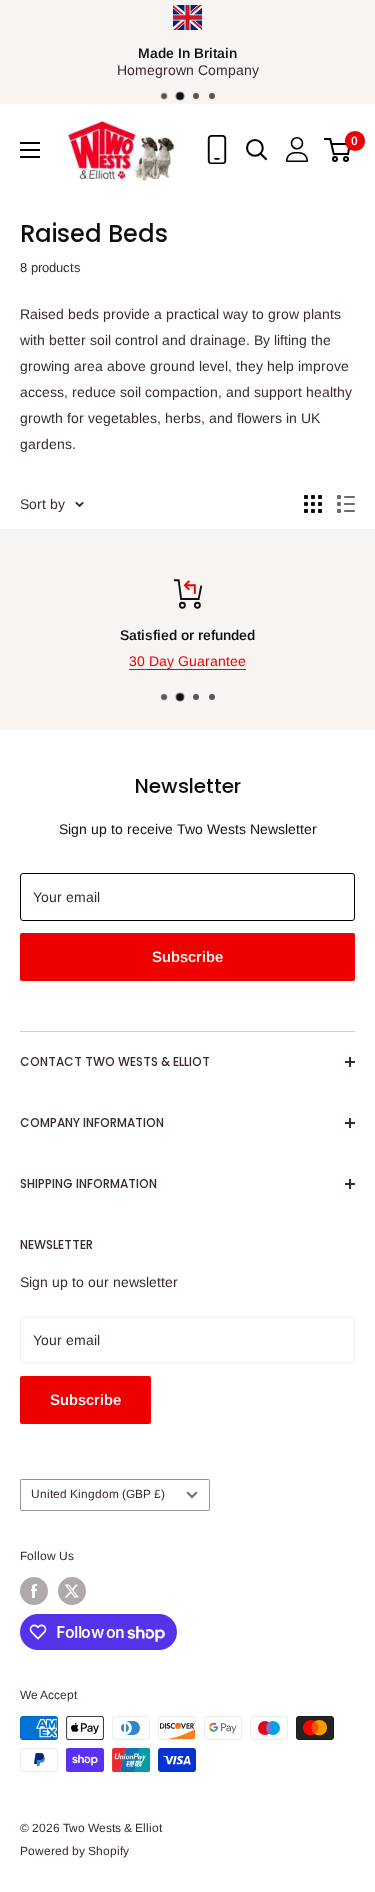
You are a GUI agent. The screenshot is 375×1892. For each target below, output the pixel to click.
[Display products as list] (346, 504)
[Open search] (257, 150)
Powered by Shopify (74, 1851)
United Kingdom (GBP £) (98, 1494)
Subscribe (187, 956)
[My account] (297, 149)
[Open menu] (30, 150)
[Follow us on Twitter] (72, 1591)
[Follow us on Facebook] (34, 1591)
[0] (338, 150)
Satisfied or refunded (187, 635)
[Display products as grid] (313, 504)
